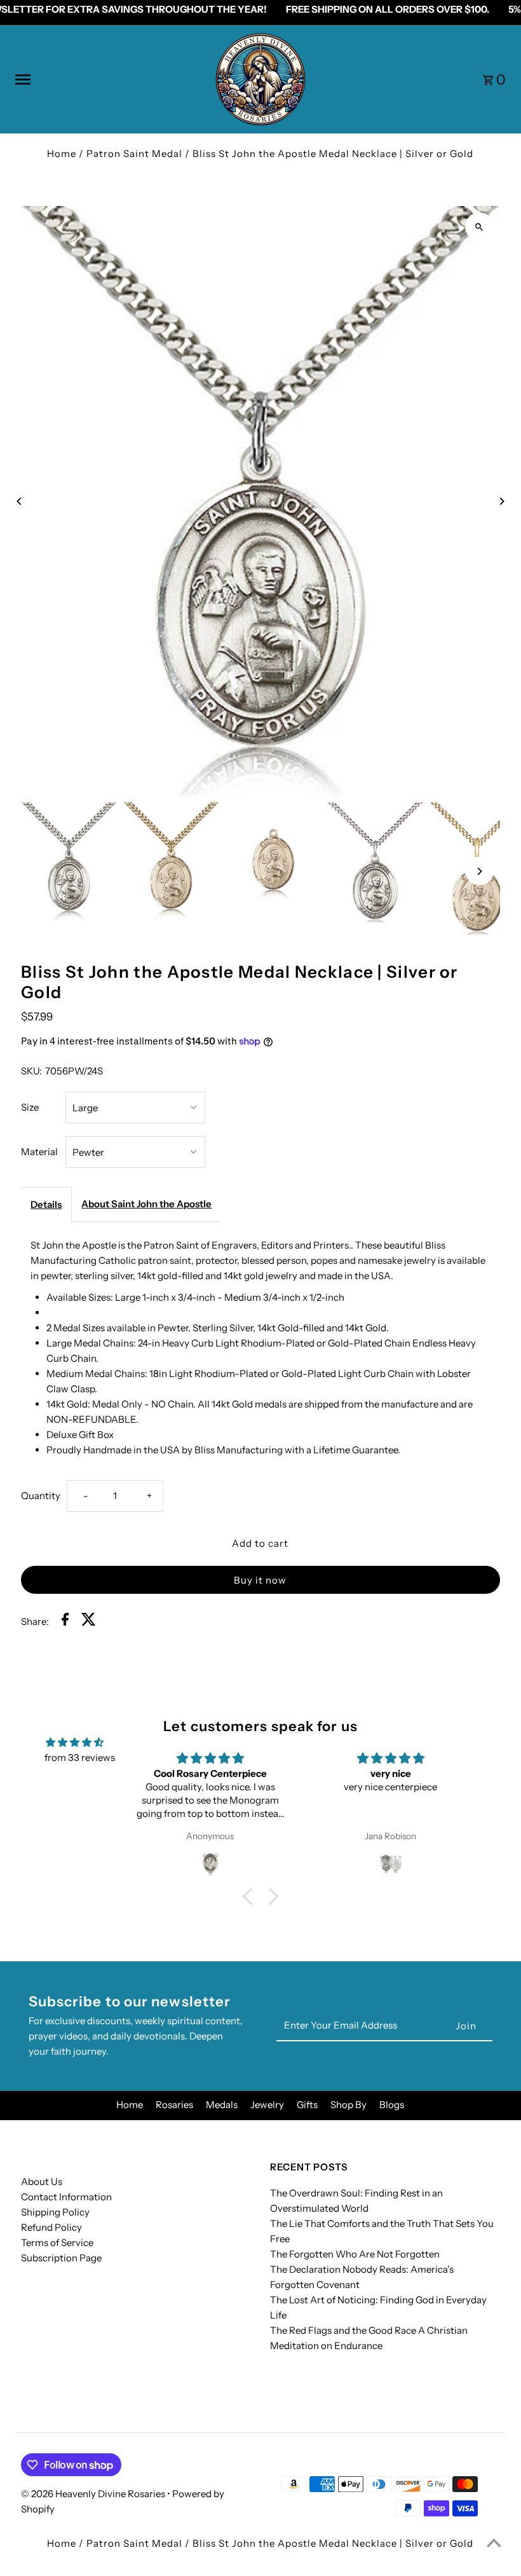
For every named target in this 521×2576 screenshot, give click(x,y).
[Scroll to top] (494, 2543)
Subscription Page (61, 2258)
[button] (251, 1896)
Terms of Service (57, 2243)
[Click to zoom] (479, 227)
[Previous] (19, 501)
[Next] (502, 501)
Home (62, 154)
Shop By (348, 2105)
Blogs (392, 2105)
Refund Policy (51, 2227)
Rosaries (174, 2105)
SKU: (31, 1071)
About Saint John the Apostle (146, 1204)
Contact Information (66, 2197)
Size (30, 1107)
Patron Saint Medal (134, 154)
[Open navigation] (109, 79)
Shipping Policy (55, 2212)
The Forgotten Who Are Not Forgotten (355, 2254)
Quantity (41, 1496)
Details (46, 1204)
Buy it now (260, 1580)
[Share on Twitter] (89, 1621)
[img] (75, 1743)
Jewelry (267, 2105)
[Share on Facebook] (65, 1621)
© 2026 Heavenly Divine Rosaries (94, 2494)
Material (39, 1152)
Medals (222, 2105)
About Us (42, 2182)
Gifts (307, 2105)
